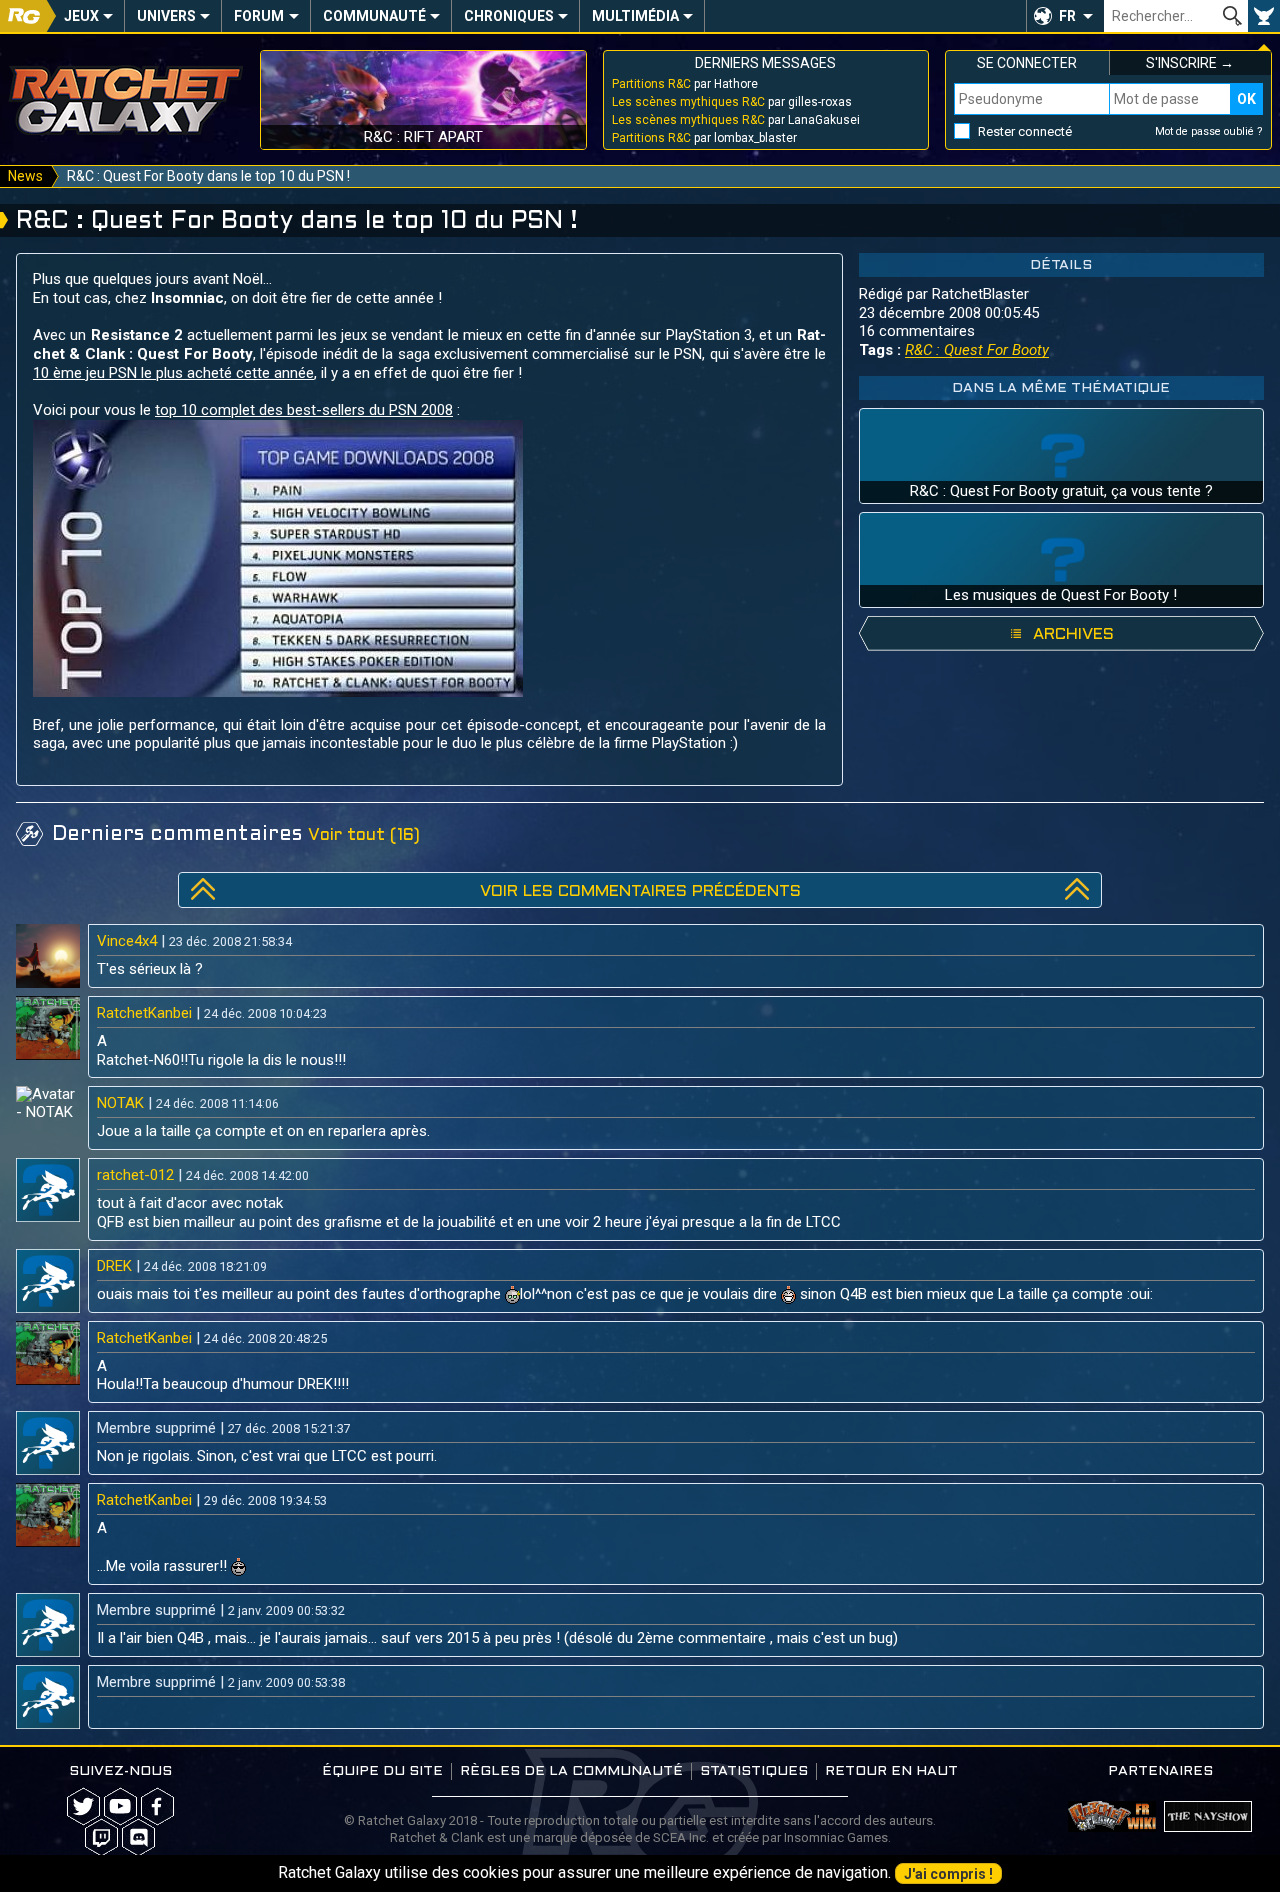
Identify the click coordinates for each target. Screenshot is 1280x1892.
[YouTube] (120, 1806)
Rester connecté (1025, 131)
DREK (114, 1266)
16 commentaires (917, 331)
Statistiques (754, 1771)
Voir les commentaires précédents (640, 891)
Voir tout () (364, 835)
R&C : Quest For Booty (977, 350)
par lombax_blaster (704, 138)
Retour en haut (891, 1771)
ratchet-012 (135, 1175)
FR (1067, 16)
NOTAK (120, 1103)
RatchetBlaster (980, 294)
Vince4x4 (127, 941)
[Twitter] (83, 1806)
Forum (259, 16)
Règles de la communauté (571, 1771)
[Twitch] (101, 1837)
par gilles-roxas (732, 102)
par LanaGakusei (736, 120)
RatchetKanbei (144, 1013)
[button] (1065, 16)
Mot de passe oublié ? (1209, 131)
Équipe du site (382, 1771)
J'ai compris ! (948, 1874)
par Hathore (685, 84)
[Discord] (138, 1837)
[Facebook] (157, 1806)
